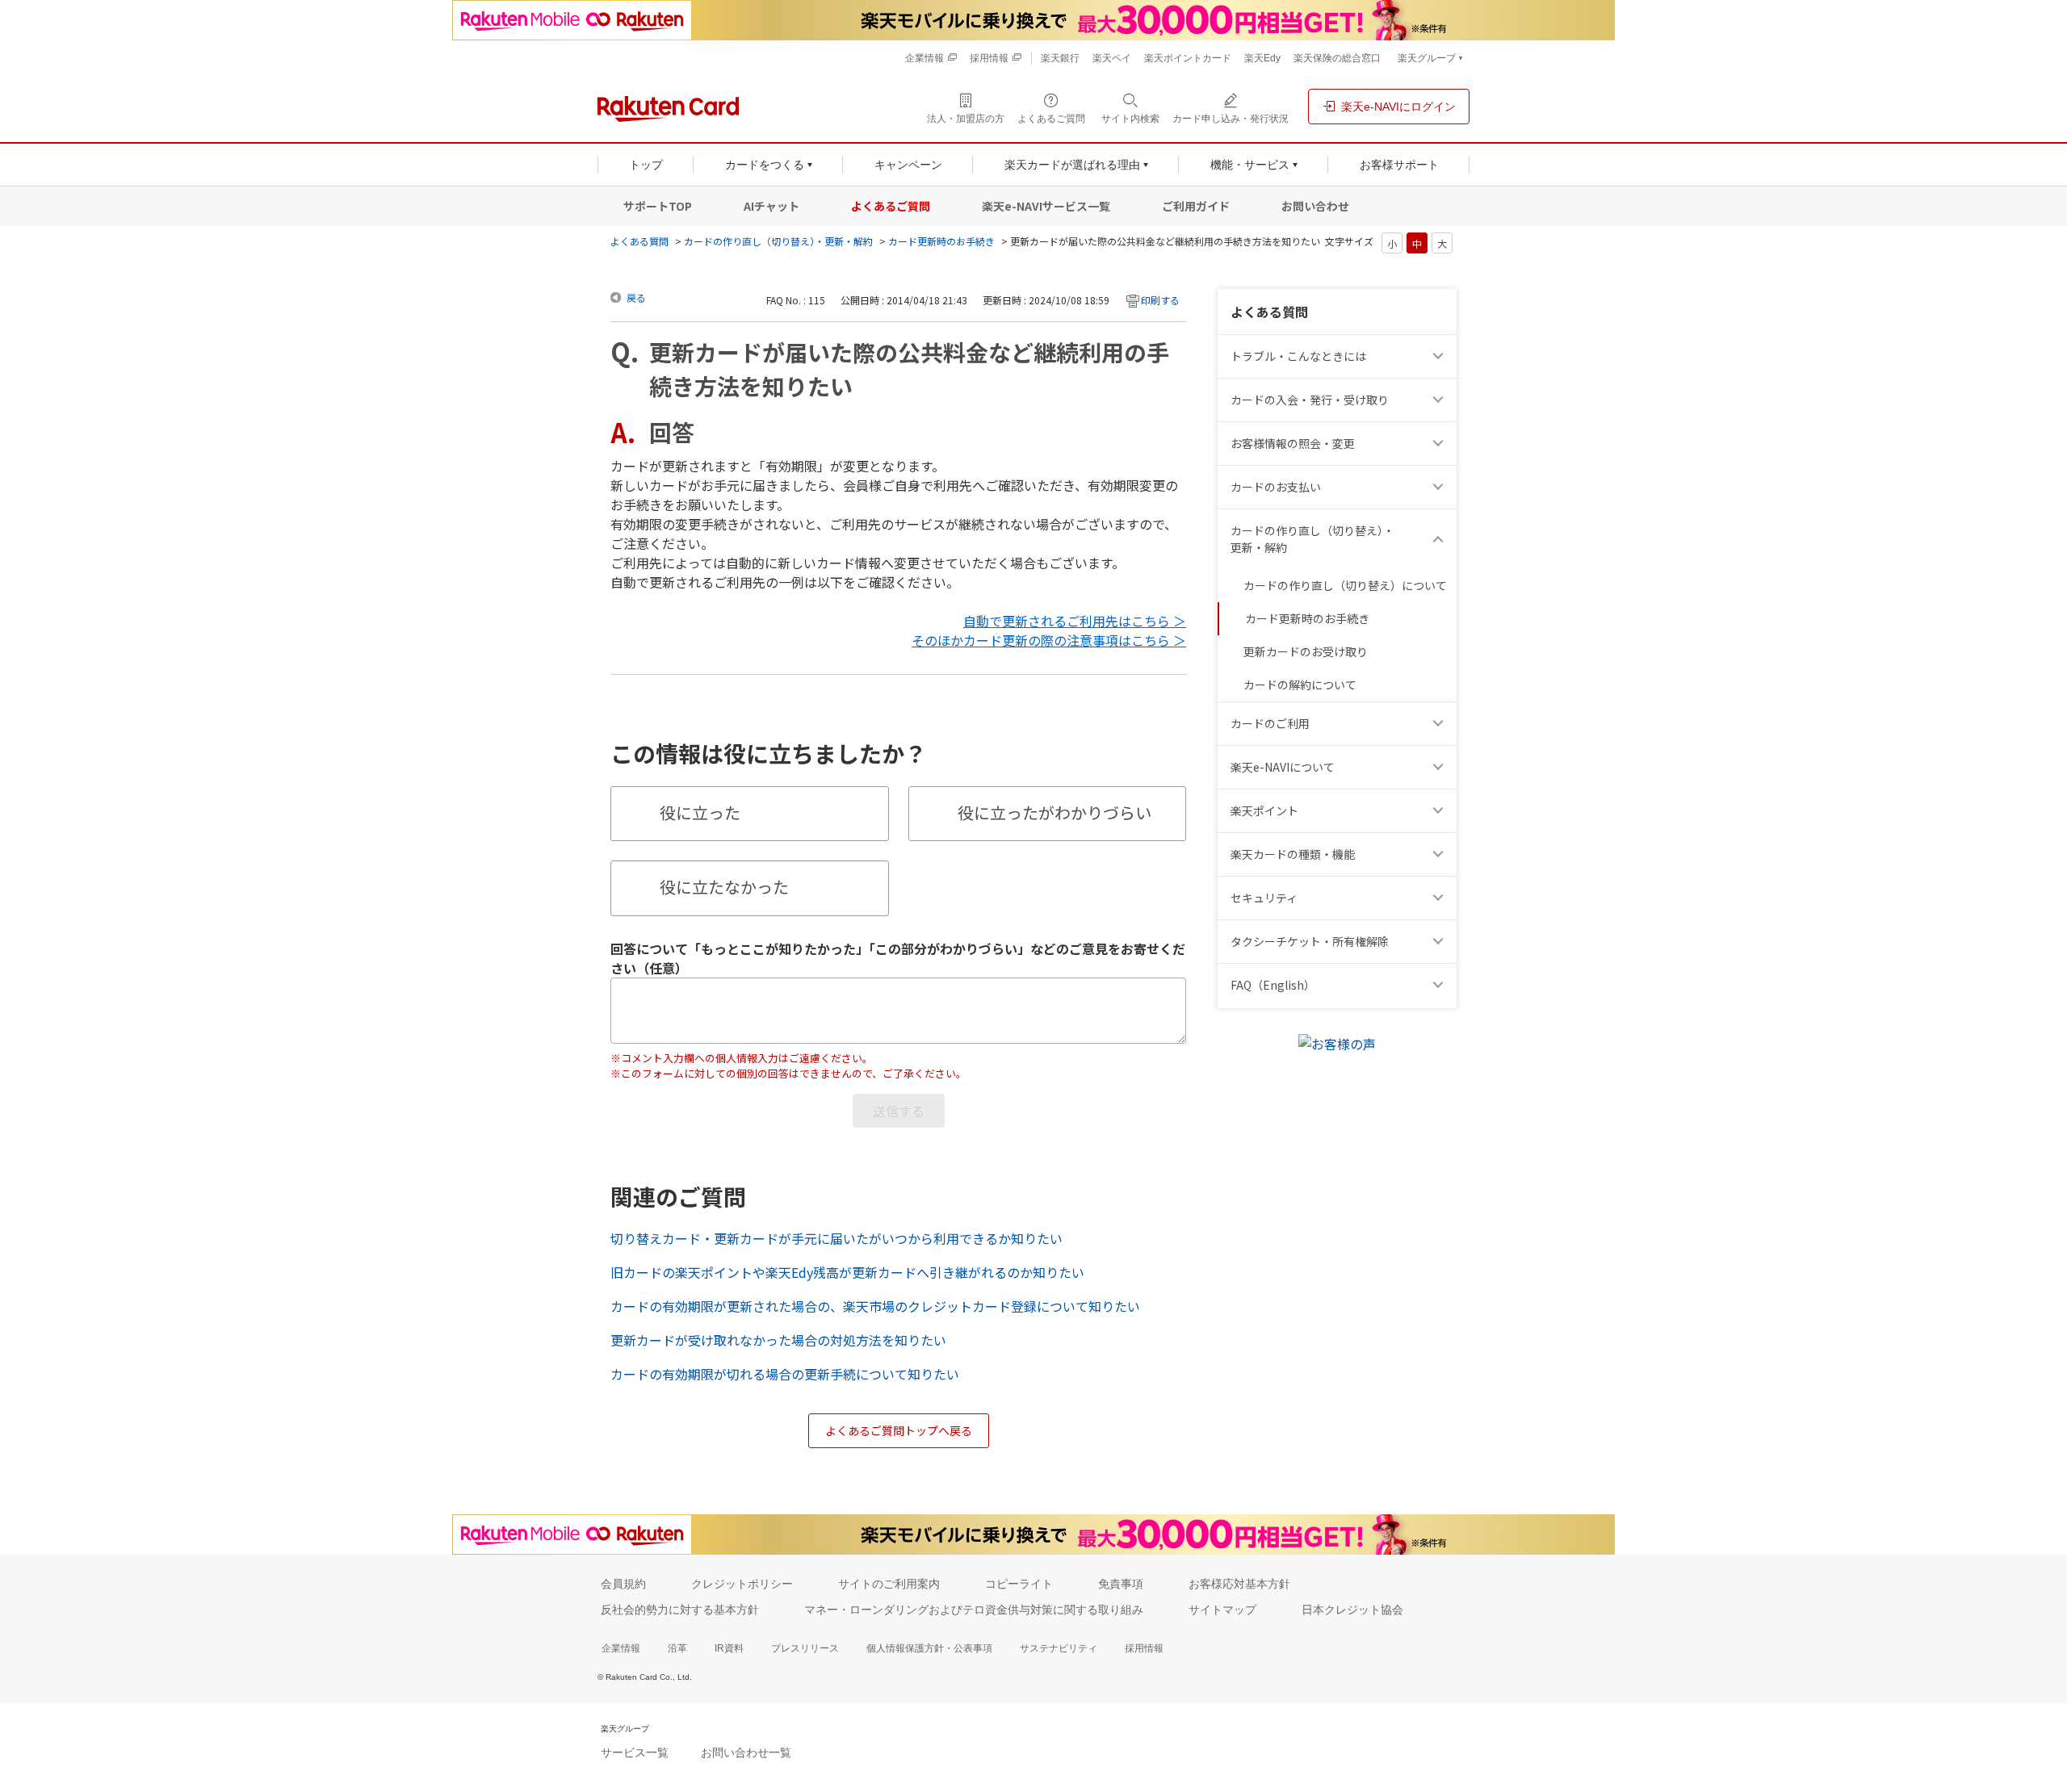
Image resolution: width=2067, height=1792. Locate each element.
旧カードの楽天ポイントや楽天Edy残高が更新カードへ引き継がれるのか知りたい (847, 1272)
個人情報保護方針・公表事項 (929, 1648)
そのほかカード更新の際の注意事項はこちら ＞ (1049, 640)
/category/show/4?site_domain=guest (1440, 811)
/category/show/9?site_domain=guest (1440, 400)
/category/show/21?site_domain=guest (1440, 444)
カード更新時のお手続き (941, 241)
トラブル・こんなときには (1298, 356)
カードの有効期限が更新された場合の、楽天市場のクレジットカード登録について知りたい (875, 1306)
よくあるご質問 (891, 206)
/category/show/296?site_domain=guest (1440, 942)
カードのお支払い (1276, 487)
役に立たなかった (724, 887)
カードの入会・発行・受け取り (1310, 400)
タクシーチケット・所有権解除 (1310, 941)
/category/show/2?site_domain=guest (1440, 724)
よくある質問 (639, 241)
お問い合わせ (1315, 206)
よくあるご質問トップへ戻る (899, 1430)
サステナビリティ (1059, 1648)
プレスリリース (805, 1648)
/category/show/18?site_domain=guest (1440, 539)
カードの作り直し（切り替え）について (1345, 585)
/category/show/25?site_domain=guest (1440, 854)
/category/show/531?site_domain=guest (1440, 985)
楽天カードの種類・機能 (1293, 854)
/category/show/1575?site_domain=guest (1440, 487)
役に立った (700, 812)
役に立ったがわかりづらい (1054, 812)
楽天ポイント (1264, 810)
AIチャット (771, 206)
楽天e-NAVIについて (1283, 767)
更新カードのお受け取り (1306, 651)
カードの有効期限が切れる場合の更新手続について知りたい (785, 1374)
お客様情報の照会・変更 (1293, 443)
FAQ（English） (1273, 985)
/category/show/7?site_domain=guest (1440, 767)
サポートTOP (658, 206)
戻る (636, 297)
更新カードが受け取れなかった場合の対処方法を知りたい (778, 1340)
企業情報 (621, 1648)
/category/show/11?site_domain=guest (1440, 356)
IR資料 (729, 1648)
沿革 (677, 1648)
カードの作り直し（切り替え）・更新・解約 (778, 241)
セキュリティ (1264, 898)
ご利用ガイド (1196, 206)
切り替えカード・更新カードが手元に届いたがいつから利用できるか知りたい (836, 1238)
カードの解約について (1300, 685)
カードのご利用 (1270, 723)
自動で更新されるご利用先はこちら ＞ (1075, 621)
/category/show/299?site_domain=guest (1440, 898)
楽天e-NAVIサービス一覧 (1046, 206)
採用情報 (1144, 1648)
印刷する (1160, 300)
